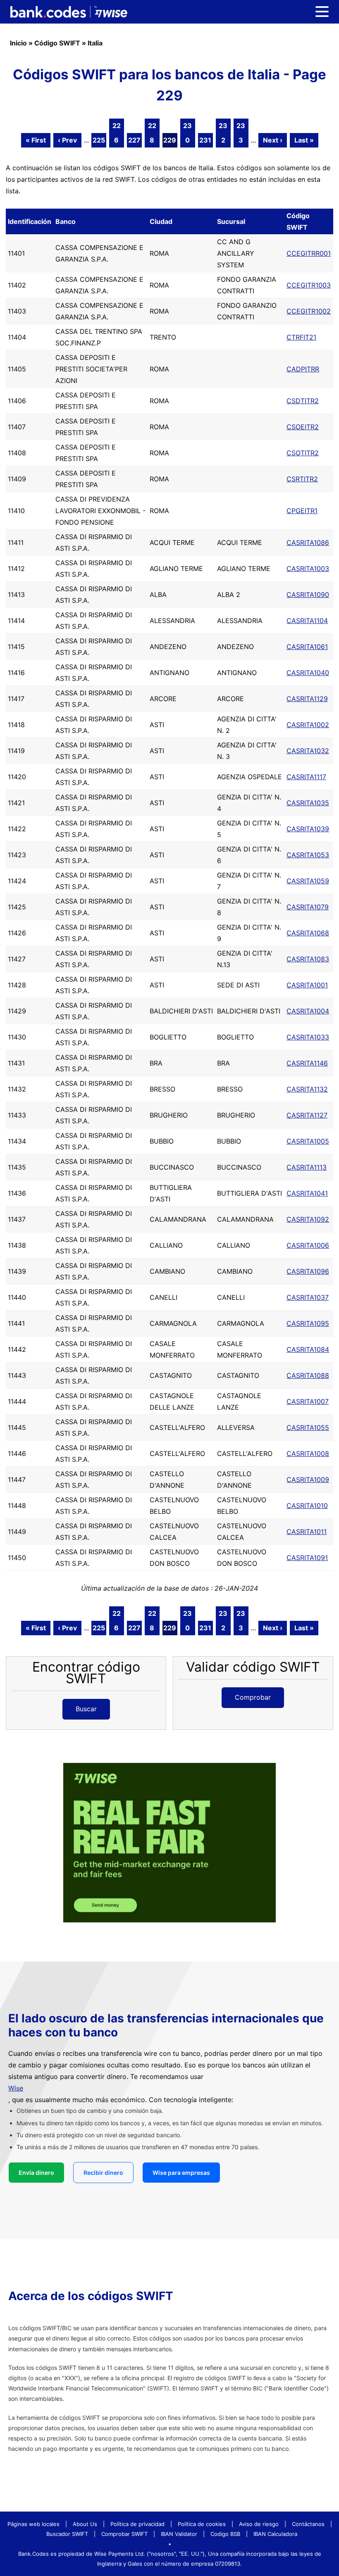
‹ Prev (67, 140)
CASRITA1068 (308, 933)
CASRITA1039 (308, 829)
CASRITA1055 (308, 1427)
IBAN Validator (179, 2534)
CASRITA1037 (308, 1297)
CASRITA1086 (308, 542)
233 (241, 133)
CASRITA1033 (308, 1037)
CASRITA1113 (307, 1167)
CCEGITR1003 (309, 285)
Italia (95, 43)
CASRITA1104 (307, 621)
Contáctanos (308, 2524)
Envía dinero (36, 2173)
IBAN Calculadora (275, 2534)
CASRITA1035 (308, 803)
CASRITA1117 (306, 777)
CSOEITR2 (303, 427)
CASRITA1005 (308, 1141)
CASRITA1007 (308, 1401)
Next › (273, 140)
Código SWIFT (57, 43)
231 (205, 140)
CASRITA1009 (308, 1479)
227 (134, 140)
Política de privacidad (137, 2524)
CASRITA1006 (308, 1245)
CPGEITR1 (302, 511)
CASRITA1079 (308, 907)
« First (36, 140)
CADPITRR (303, 369)
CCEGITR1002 (309, 311)
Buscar (86, 1709)
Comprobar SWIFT (124, 2534)
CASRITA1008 (308, 1453)
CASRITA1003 (308, 568)
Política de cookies (202, 2524)
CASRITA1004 (308, 1011)
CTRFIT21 (301, 337)
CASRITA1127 (307, 1115)
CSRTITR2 (302, 479)
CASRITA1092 (308, 1219)
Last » (304, 140)
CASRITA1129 (307, 699)
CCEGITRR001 (309, 253)
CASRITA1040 (308, 673)
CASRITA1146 (307, 1063)
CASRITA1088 (308, 1375)
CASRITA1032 (308, 751)
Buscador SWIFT (67, 2534)
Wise (16, 2088)
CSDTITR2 (303, 401)
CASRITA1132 (307, 1089)
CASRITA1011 (307, 1532)
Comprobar (253, 1697)
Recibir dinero (103, 2173)
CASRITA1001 (307, 985)
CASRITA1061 (307, 647)
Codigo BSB (225, 2534)
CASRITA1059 (308, 881)
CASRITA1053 (308, 855)
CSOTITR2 (303, 453)
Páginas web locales (33, 2524)
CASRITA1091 (307, 1558)
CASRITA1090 (308, 595)
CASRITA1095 (308, 1323)
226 (117, 133)
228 (152, 133)
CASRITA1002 (308, 725)
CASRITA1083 (308, 959)
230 (187, 133)
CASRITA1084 (308, 1349)
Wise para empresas (181, 2173)
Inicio (18, 43)
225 (99, 140)
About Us (85, 2524)
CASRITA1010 (307, 1506)
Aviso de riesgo (259, 2524)
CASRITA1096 (308, 1271)
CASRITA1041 (307, 1193)
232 (223, 133)
